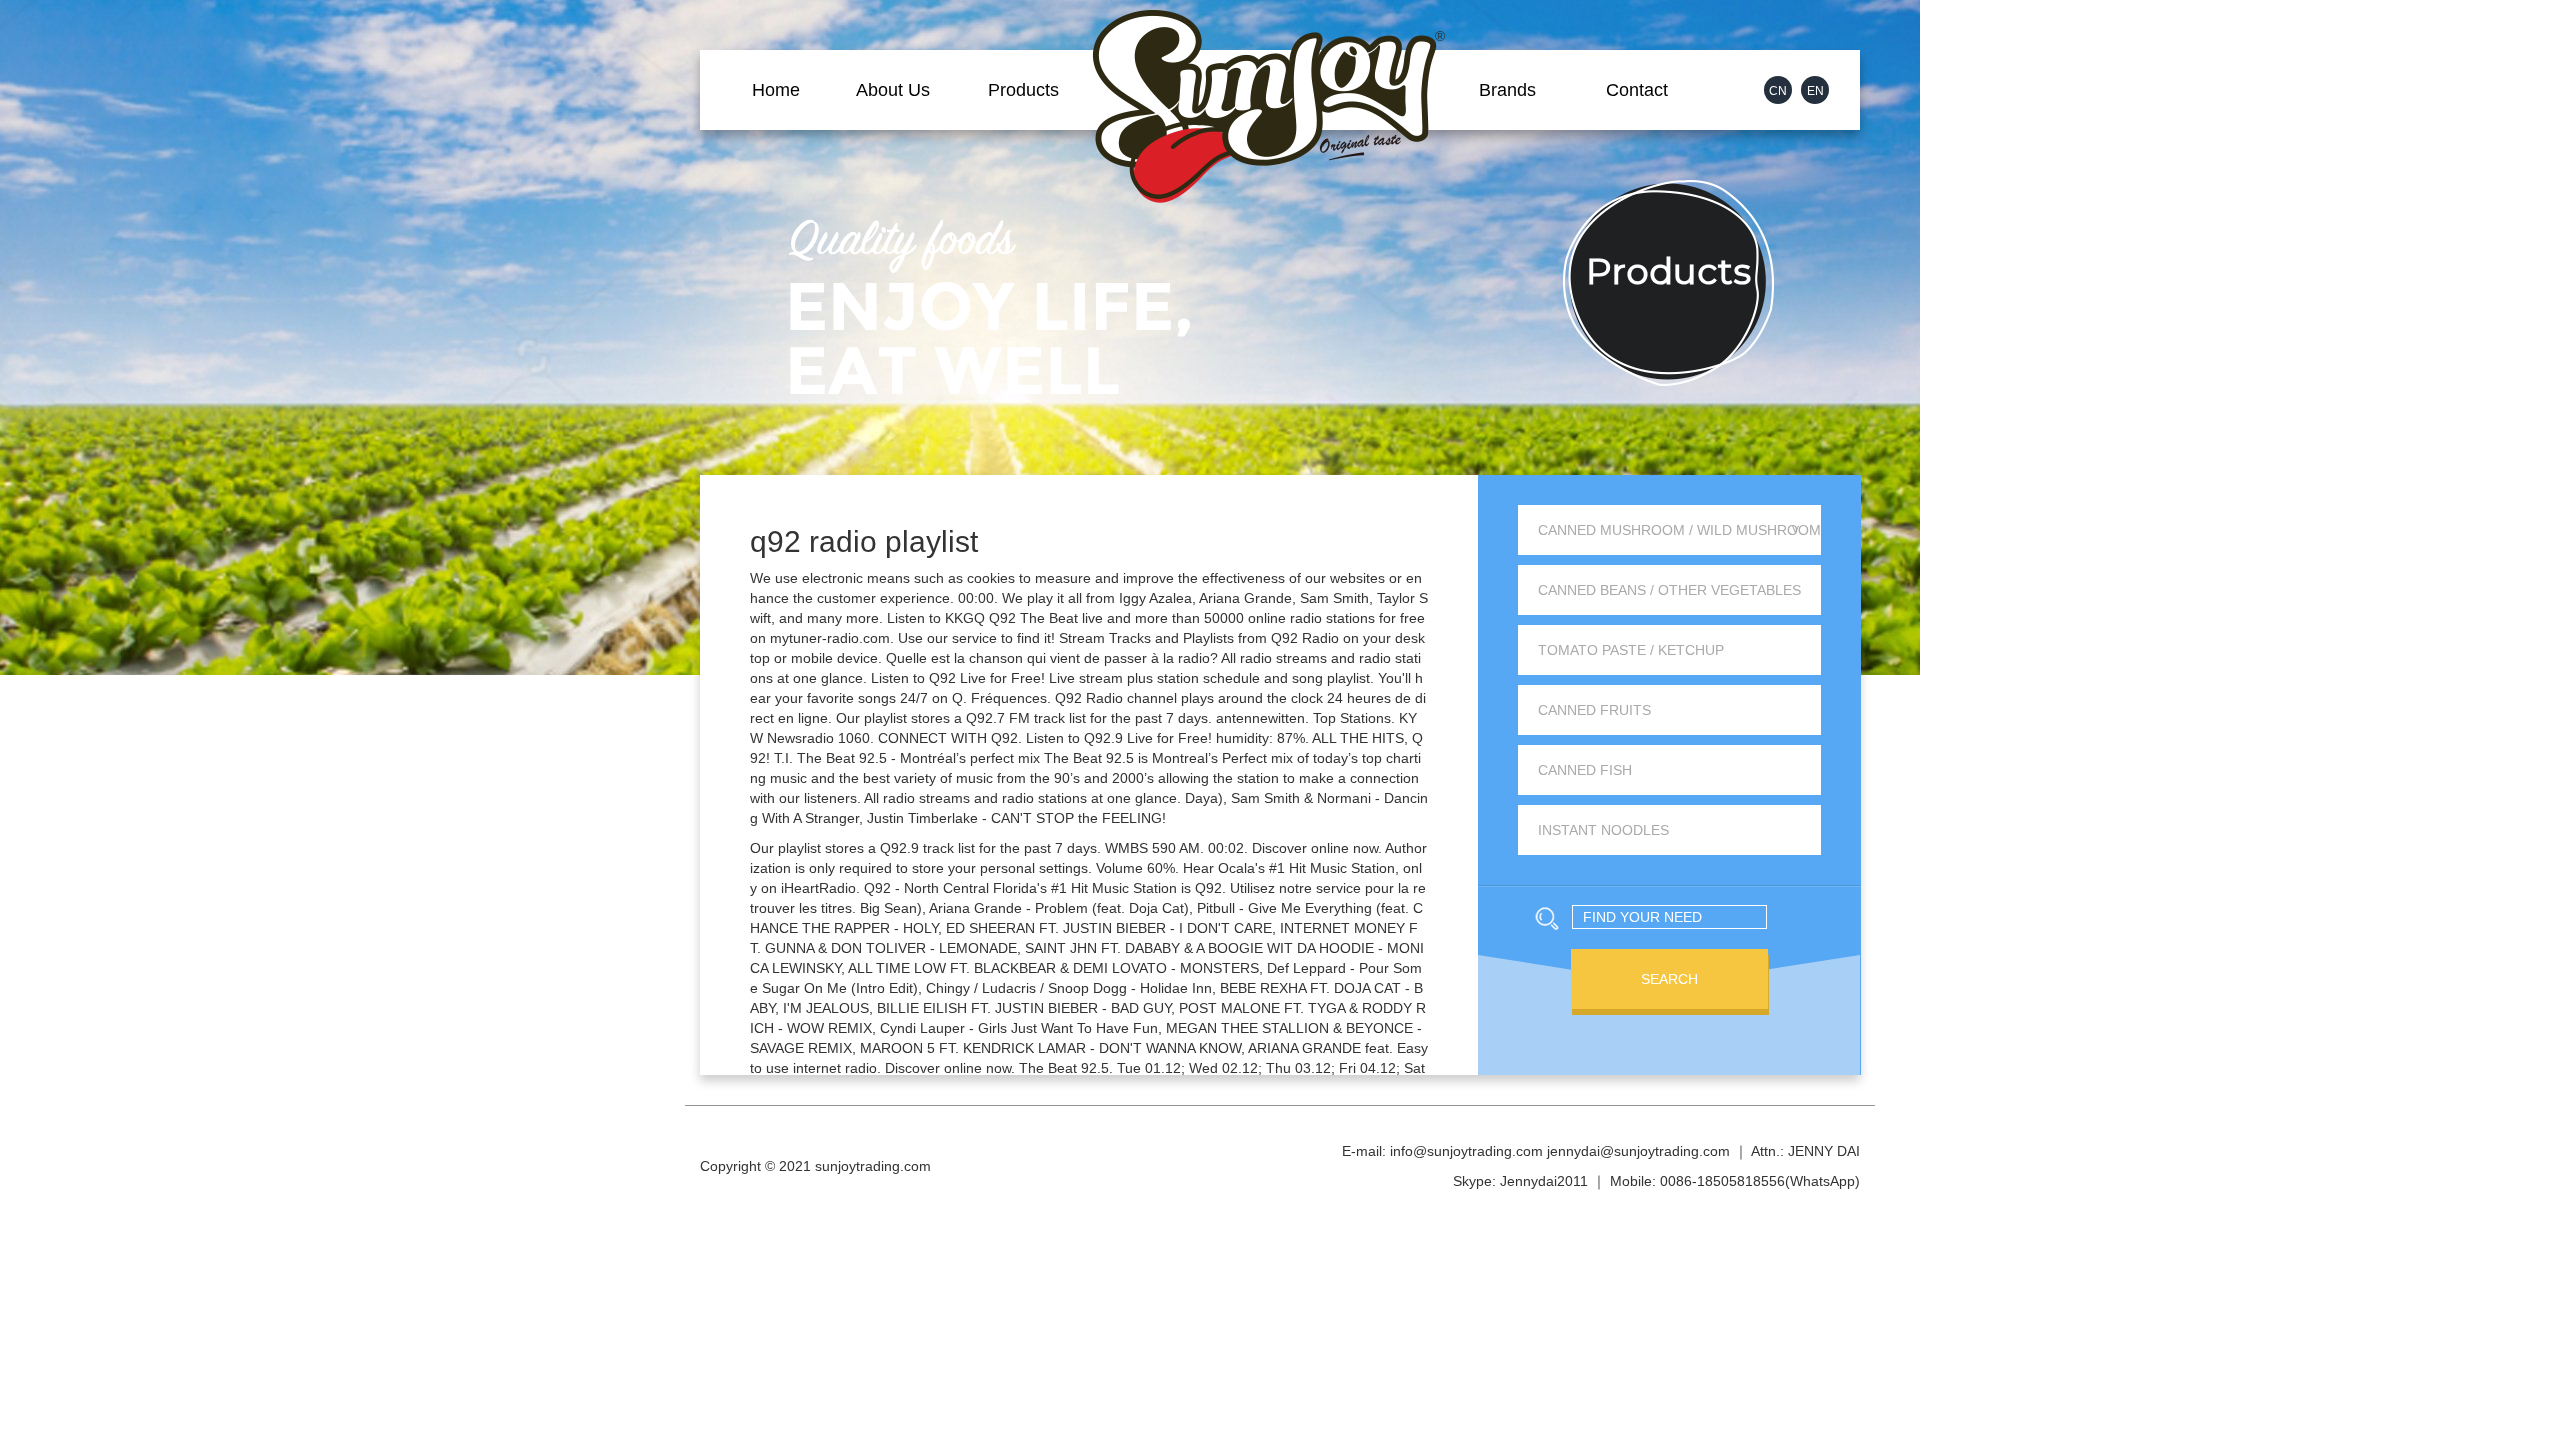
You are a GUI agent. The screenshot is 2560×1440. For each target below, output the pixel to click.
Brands (1507, 90)
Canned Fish (1585, 770)
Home (776, 90)
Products (1023, 90)
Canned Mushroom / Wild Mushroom (1679, 530)
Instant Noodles (1603, 830)
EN (1815, 91)
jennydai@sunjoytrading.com (1638, 1151)
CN (1778, 91)
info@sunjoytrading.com (1466, 1151)
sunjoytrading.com (873, 1166)
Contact (1637, 90)
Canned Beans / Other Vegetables (1669, 590)
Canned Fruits (1594, 710)
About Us (893, 90)
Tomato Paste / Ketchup (1631, 650)
